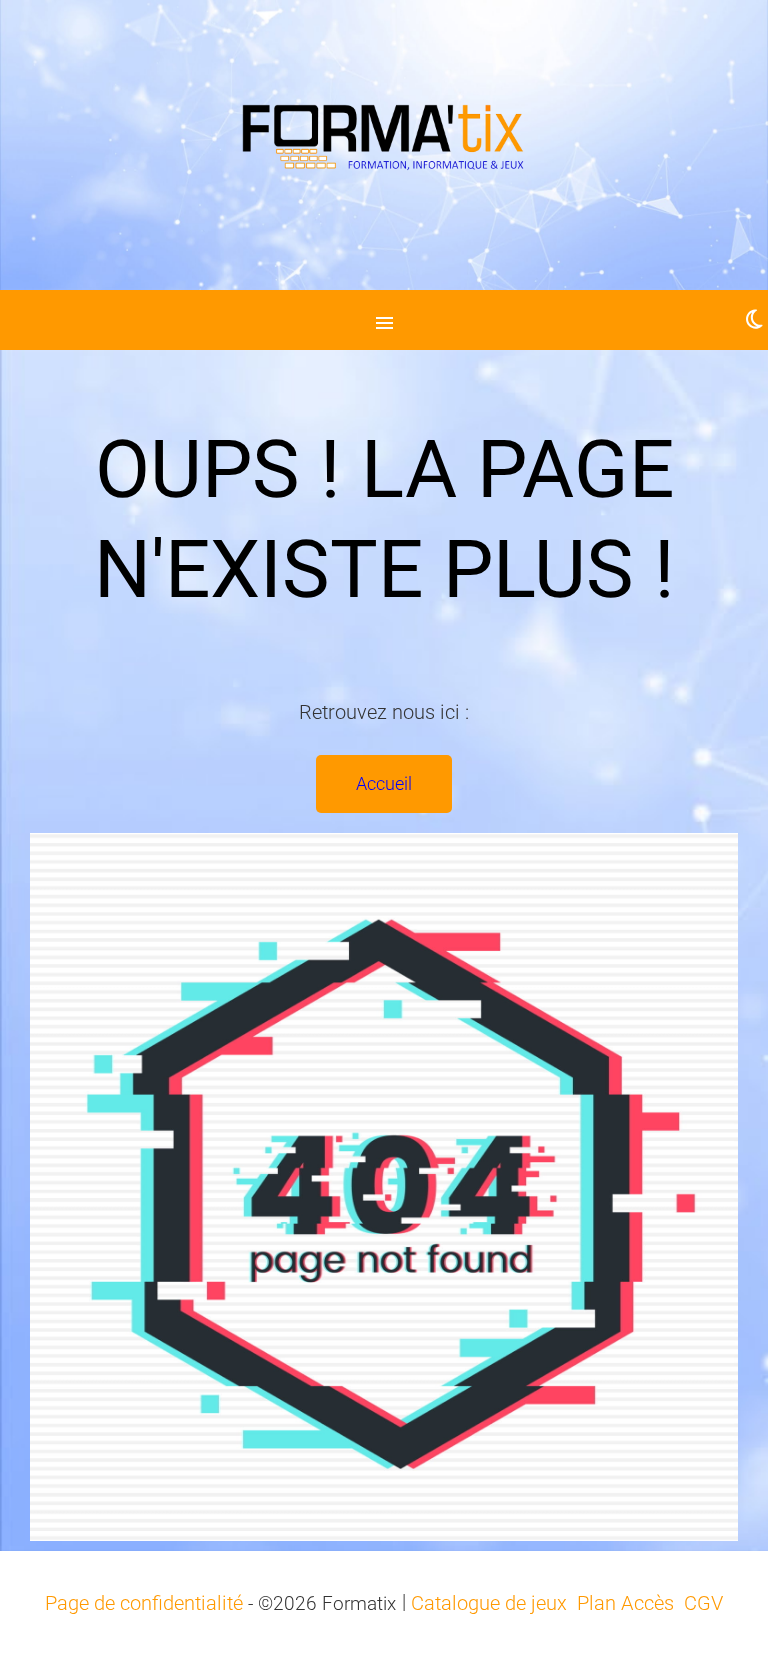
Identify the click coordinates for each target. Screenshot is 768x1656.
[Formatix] (384, 145)
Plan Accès (625, 1603)
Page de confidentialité (144, 1603)
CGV (703, 1603)
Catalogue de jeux (489, 1603)
